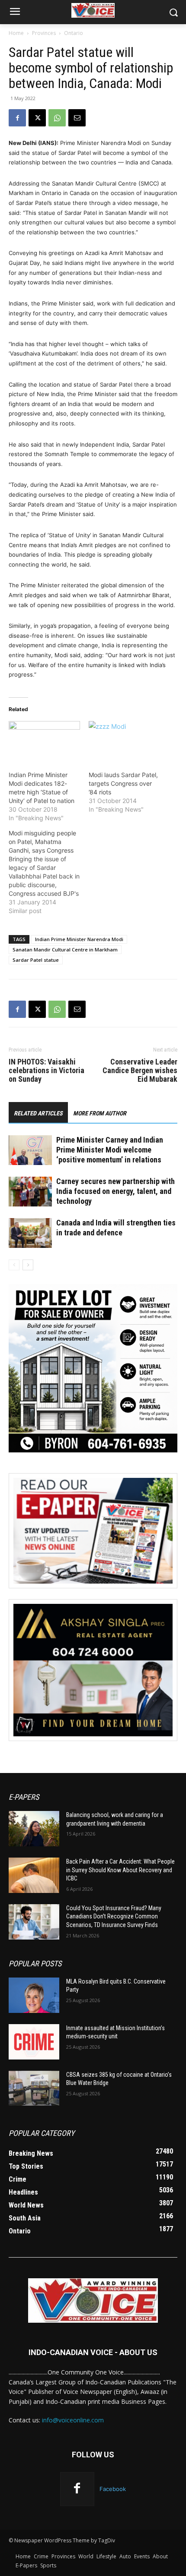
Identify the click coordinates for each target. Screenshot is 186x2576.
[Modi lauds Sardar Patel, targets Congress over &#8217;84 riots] (124, 741)
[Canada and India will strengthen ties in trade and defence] (30, 1233)
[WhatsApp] (57, 118)
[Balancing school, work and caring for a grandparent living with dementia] (34, 1829)
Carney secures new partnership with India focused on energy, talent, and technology (115, 1191)
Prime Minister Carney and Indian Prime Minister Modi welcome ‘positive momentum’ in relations (110, 1150)
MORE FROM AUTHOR (100, 1113)
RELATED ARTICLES (38, 1113)
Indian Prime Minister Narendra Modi (79, 939)
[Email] (77, 118)
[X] (37, 118)
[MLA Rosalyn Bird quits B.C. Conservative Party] (34, 1995)
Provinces (44, 33)
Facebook (113, 2489)
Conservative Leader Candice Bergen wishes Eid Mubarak (140, 1071)
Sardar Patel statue (36, 960)
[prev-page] (14, 1265)
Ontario (74, 33)
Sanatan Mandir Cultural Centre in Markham (65, 949)
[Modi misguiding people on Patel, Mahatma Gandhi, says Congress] (49, 872)
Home (16, 33)
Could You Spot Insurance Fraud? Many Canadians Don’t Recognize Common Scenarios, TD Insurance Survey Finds (114, 1916)
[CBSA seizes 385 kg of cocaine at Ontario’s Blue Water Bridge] (34, 2088)
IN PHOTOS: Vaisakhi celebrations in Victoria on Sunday (46, 1071)
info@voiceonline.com (73, 2420)
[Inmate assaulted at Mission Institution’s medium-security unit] (34, 2042)
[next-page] (28, 1265)
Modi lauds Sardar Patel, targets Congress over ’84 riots (123, 783)
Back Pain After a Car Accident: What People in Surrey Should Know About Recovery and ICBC (120, 1870)
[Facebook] (17, 118)
